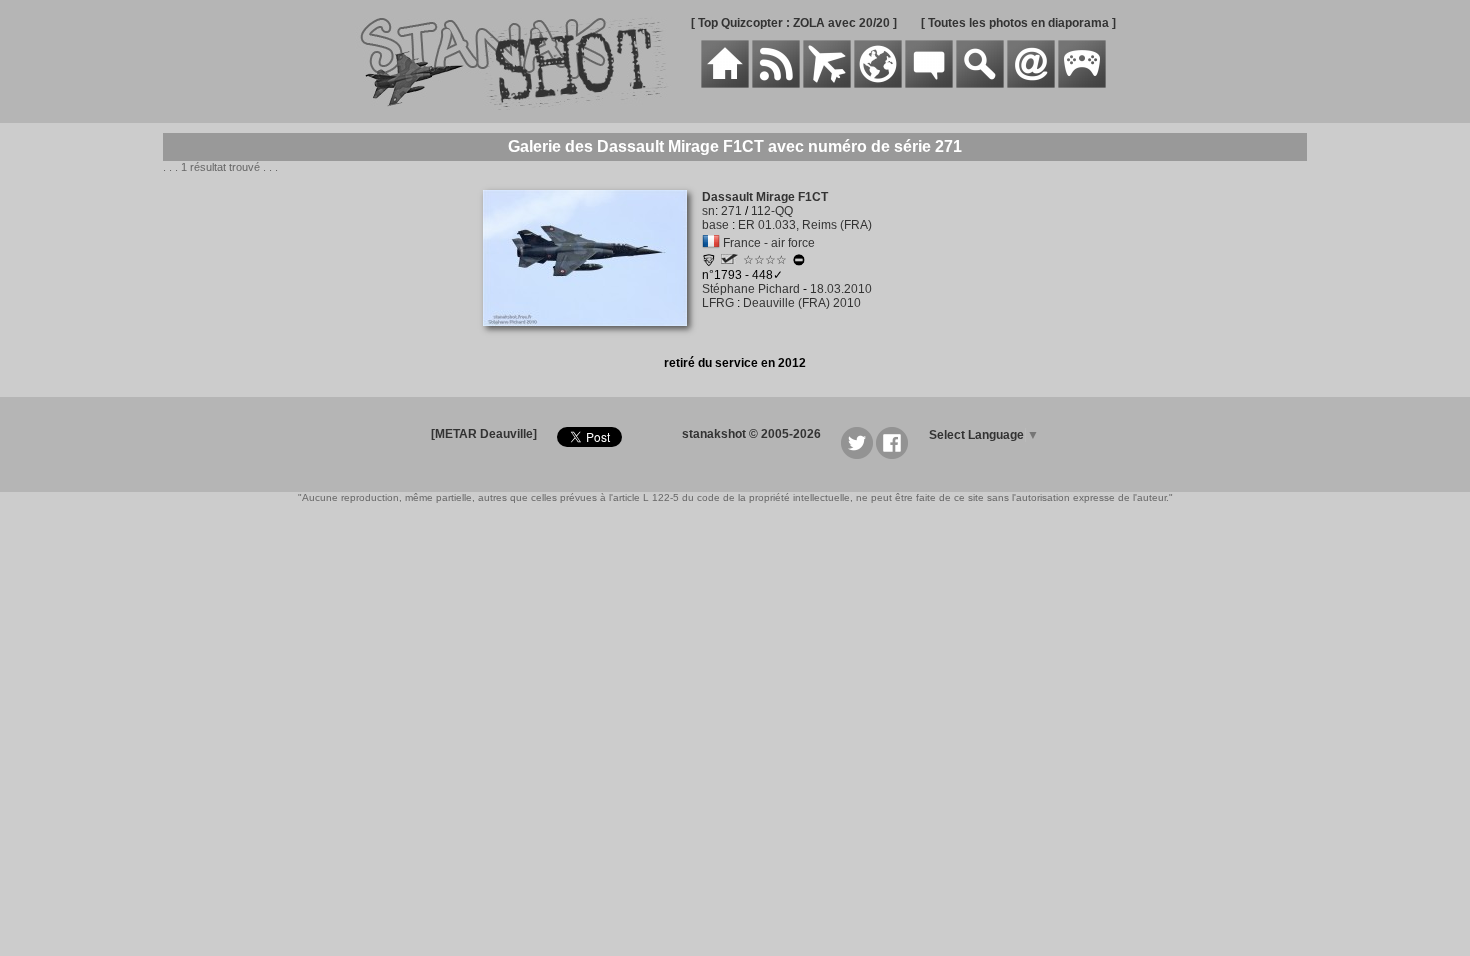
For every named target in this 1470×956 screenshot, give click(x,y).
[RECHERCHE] (980, 84)
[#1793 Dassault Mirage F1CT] (592, 337)
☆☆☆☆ (765, 260)
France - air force (769, 243)
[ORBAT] (827, 84)
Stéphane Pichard (751, 289)
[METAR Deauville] (484, 434)
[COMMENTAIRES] (929, 84)
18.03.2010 (841, 289)
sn (708, 211)
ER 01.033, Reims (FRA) (805, 225)
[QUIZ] (1082, 84)
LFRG (718, 303)
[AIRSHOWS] (878, 84)
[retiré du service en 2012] (799, 263)
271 (731, 211)
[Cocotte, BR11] (709, 263)
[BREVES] (776, 84)
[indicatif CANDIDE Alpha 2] (729, 260)
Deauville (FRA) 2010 (802, 303)
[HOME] (725, 84)
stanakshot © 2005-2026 (751, 434)
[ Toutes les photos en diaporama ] (1018, 23)
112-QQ (772, 211)
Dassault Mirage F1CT (765, 197)
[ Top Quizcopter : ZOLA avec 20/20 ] (794, 23)
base (715, 225)
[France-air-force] (711, 243)
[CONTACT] (1031, 84)
